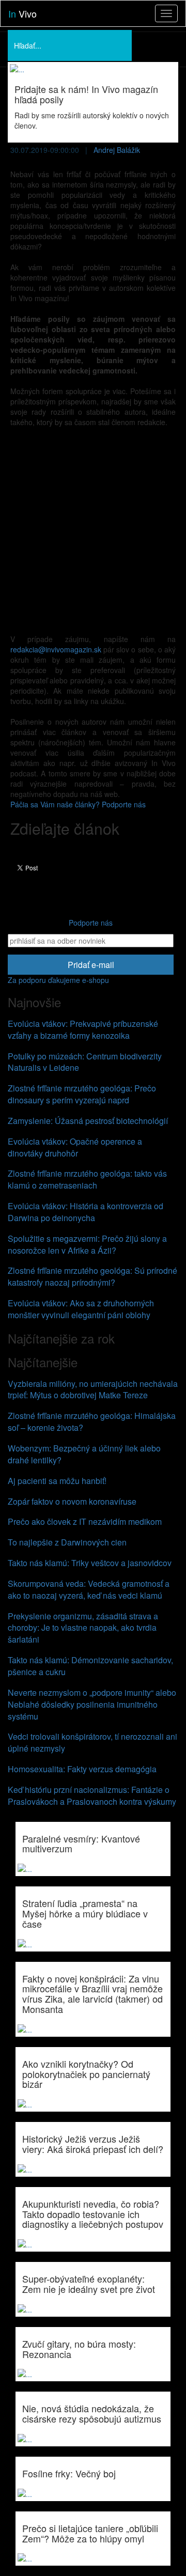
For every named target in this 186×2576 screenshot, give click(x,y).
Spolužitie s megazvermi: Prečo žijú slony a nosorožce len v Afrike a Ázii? (87, 1244)
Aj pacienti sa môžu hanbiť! (57, 1481)
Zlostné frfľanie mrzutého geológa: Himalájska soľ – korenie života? (92, 1422)
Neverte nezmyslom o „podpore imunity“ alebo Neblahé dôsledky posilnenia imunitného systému (92, 1704)
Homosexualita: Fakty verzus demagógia (82, 1769)
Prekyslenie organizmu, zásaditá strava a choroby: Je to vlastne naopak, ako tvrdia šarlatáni (83, 1628)
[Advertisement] (93, 530)
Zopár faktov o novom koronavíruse (72, 1501)
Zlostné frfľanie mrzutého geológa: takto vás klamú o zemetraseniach (87, 1179)
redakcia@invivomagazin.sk (56, 649)
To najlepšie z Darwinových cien (67, 1542)
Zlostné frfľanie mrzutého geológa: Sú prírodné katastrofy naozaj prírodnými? (92, 1276)
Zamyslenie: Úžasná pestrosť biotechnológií (88, 1121)
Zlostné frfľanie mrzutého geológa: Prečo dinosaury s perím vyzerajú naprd (82, 1094)
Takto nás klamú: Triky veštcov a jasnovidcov (90, 1563)
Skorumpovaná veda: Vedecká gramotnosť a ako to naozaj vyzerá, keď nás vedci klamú (89, 1589)
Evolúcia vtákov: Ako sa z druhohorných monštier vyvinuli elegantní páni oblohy (81, 1309)
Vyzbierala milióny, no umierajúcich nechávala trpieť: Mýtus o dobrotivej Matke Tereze (93, 1390)
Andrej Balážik (117, 150)
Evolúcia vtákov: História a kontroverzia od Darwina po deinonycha (86, 1212)
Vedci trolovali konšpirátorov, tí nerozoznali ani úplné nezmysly (92, 1742)
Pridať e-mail (91, 965)
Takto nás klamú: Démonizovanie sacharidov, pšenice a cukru (90, 1666)
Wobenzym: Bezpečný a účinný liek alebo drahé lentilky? (84, 1454)
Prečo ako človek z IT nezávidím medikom (85, 1521)
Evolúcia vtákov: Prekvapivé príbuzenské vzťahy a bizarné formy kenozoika (83, 1029)
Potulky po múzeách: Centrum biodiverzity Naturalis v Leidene (85, 1062)
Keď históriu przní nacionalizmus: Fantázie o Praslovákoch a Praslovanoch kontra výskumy (92, 1796)
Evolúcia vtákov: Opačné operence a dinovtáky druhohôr (75, 1147)
